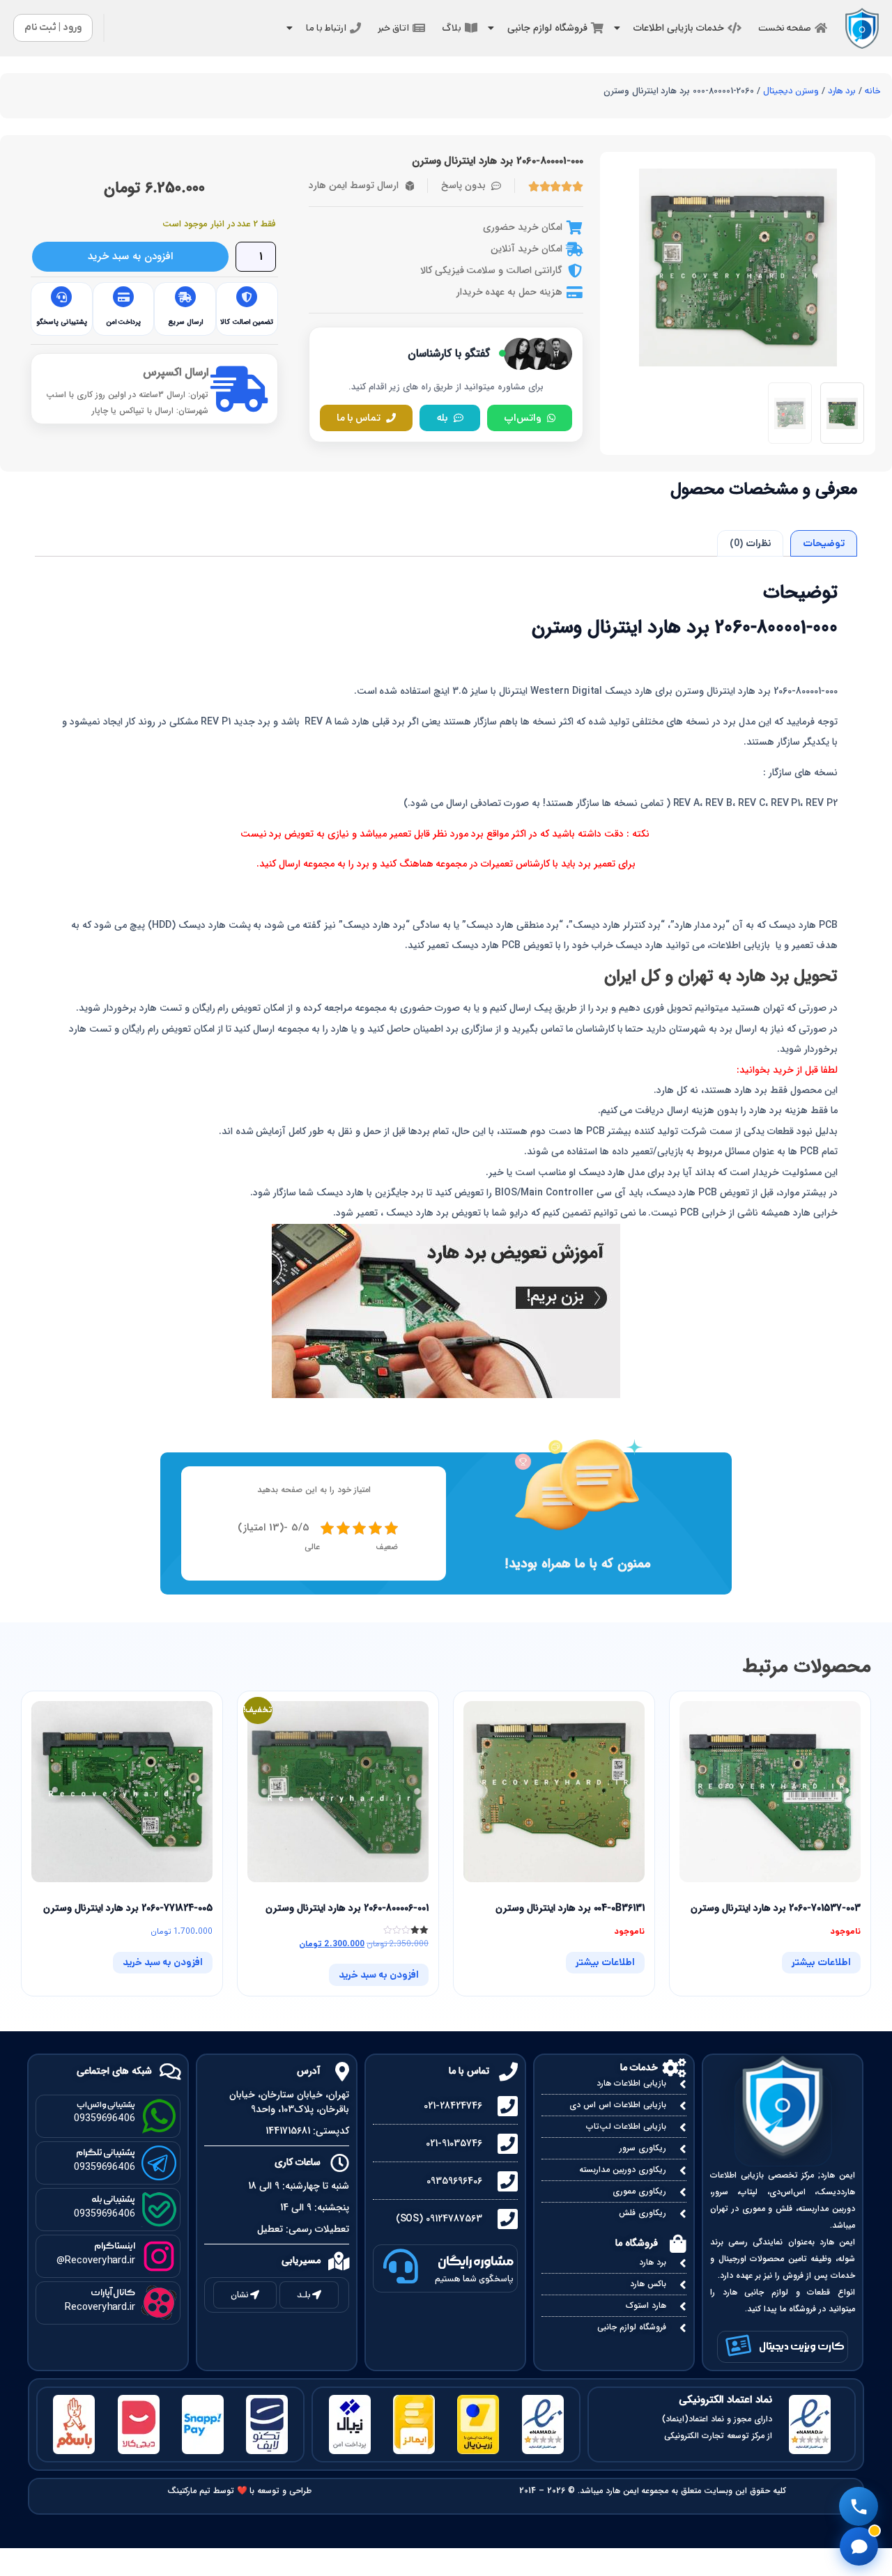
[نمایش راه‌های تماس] (859, 2506)
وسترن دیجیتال (791, 91)
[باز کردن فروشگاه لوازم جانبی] (491, 28)
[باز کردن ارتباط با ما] (289, 28)
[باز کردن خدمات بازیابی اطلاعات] (617, 28)
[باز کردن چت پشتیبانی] (859, 2546)
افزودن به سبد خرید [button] (379, 1975)
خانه (873, 91)
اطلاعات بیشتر (821, 1962)
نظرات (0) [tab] (751, 543)
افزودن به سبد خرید (130, 256)
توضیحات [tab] (824, 543)
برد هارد (842, 91)
